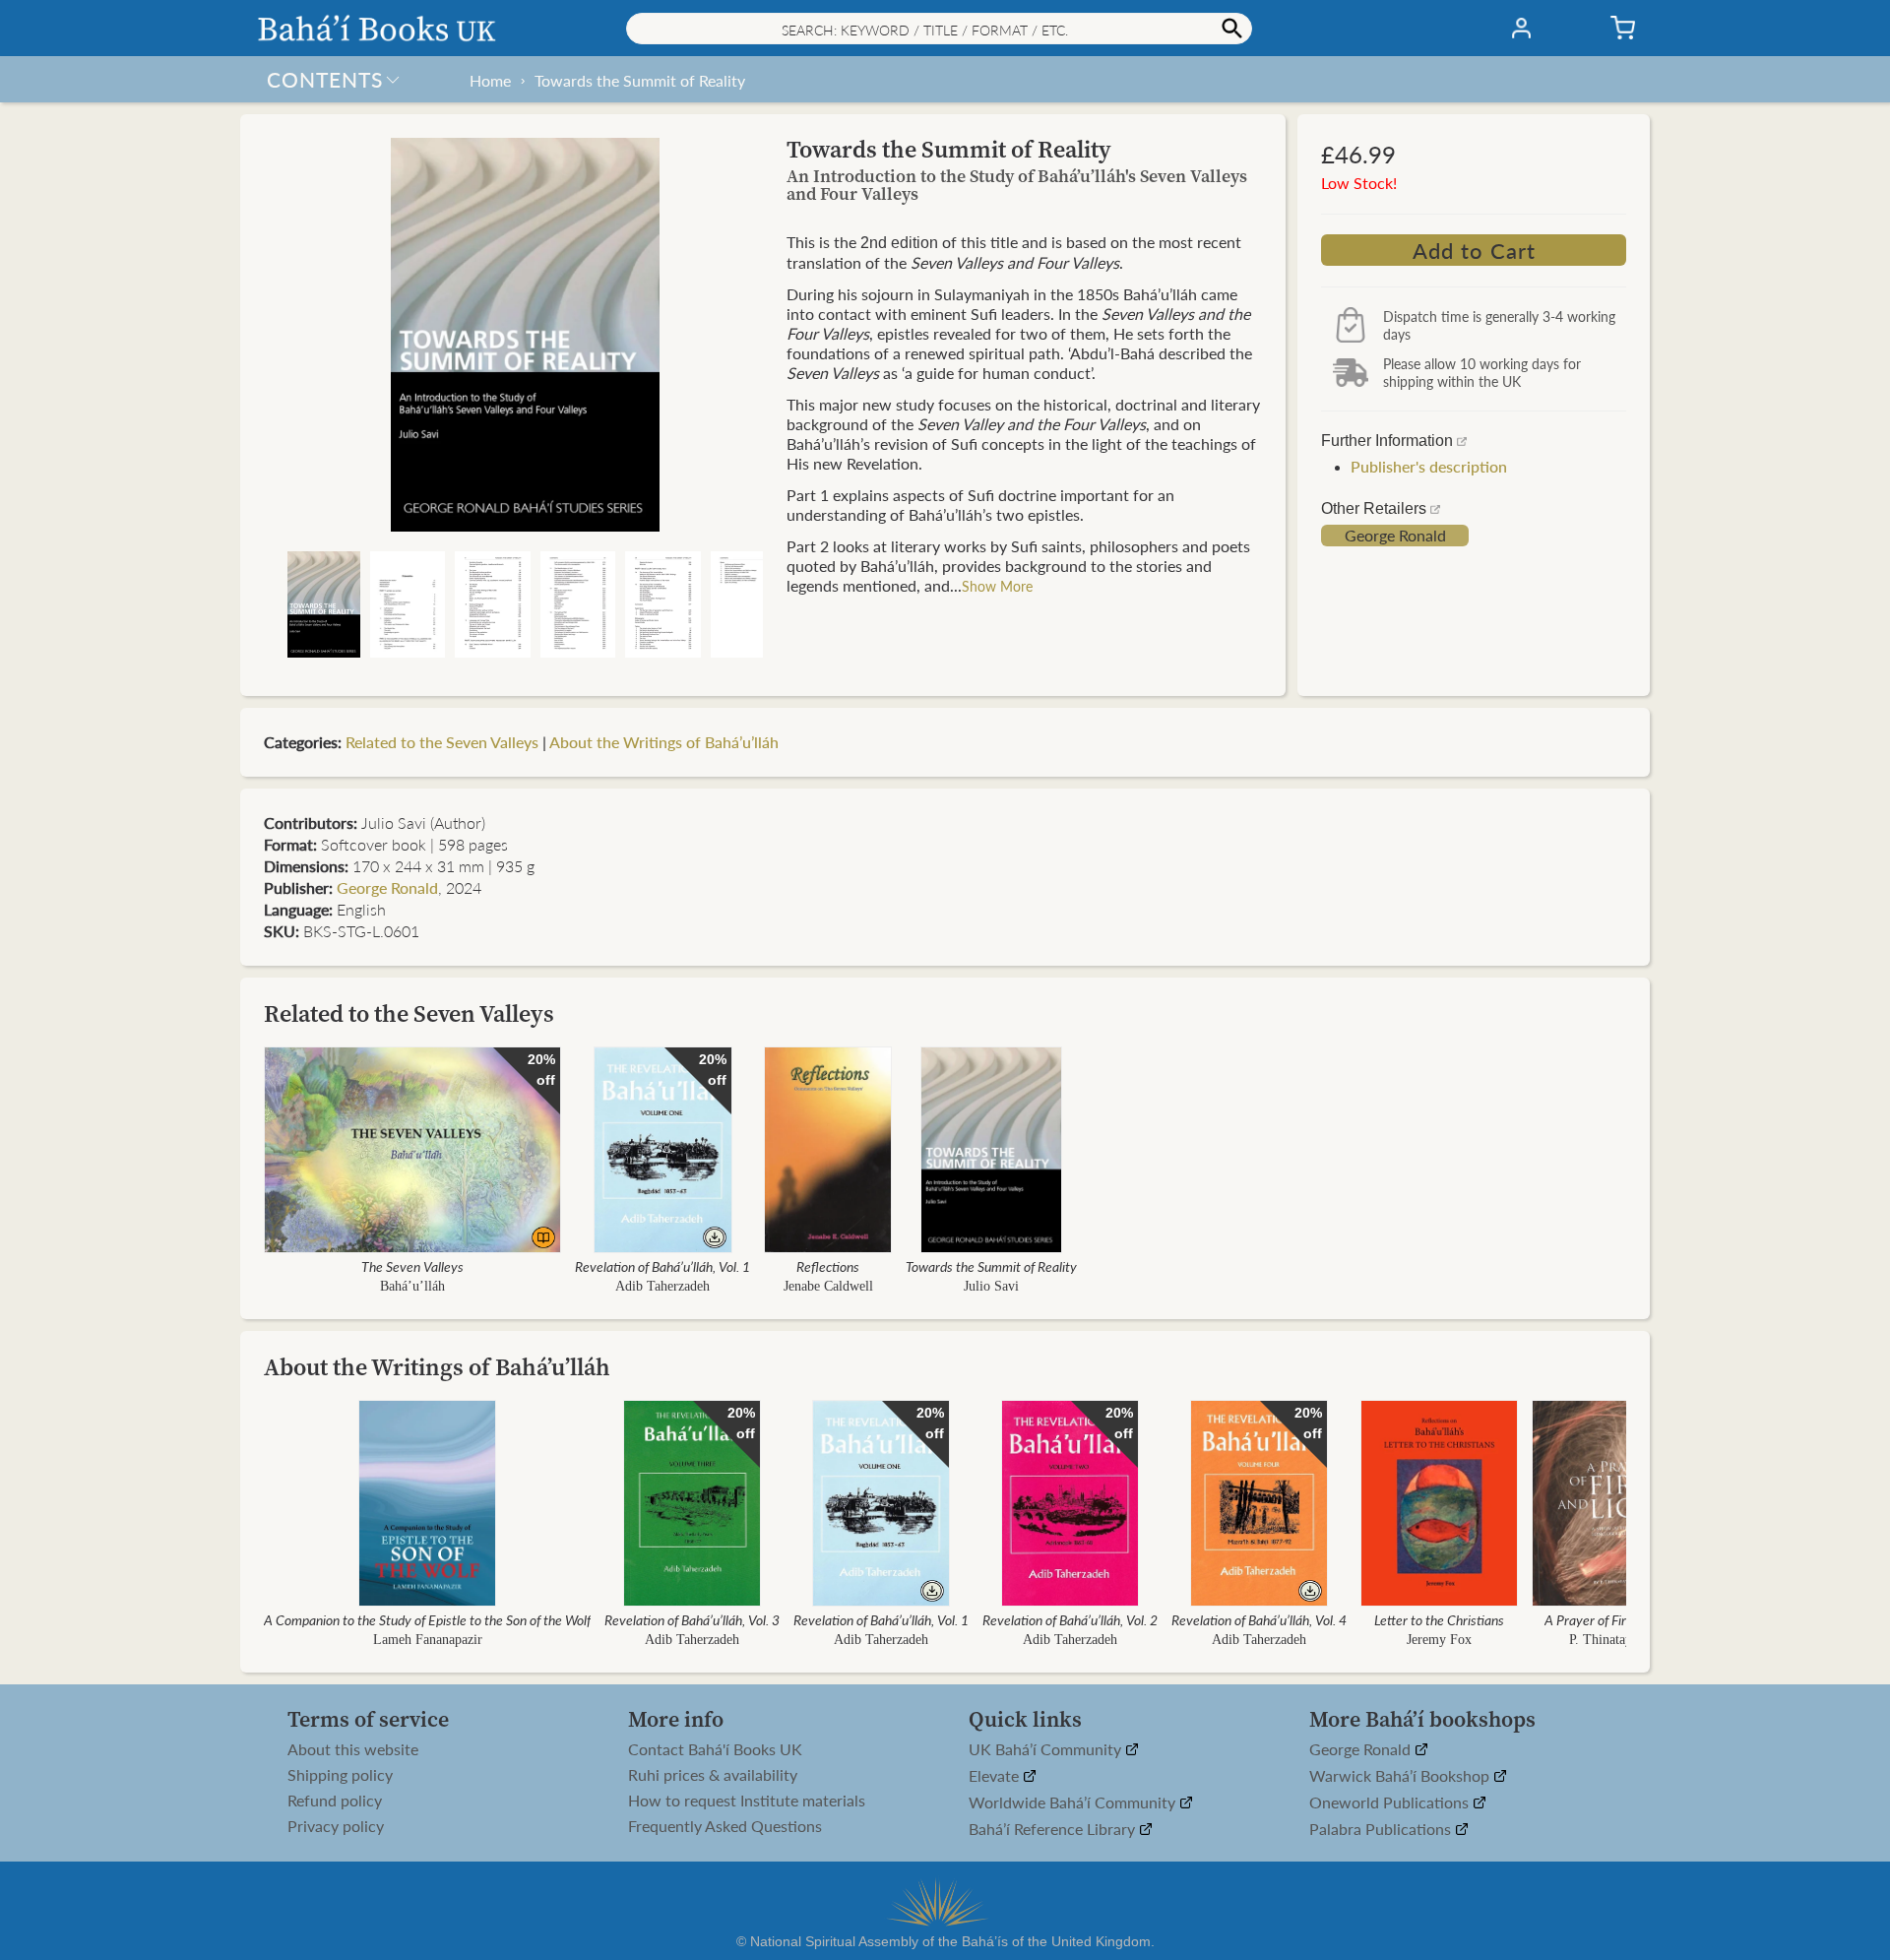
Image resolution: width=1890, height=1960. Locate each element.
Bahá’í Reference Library (1054, 1830)
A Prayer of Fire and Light (1616, 1619)
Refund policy (335, 1801)
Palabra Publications (1382, 1830)
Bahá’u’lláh (412, 1286)
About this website (353, 1749)
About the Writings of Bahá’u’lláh (664, 742)
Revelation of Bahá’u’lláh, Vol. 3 (692, 1619)
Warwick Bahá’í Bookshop (1401, 1776)
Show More (997, 586)
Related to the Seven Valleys (442, 742)
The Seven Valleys (412, 1266)
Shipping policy (340, 1775)
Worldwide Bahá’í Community (1074, 1803)
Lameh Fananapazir (428, 1640)
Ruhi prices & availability (713, 1775)
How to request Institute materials (747, 1801)
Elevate (996, 1776)
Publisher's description (1429, 466)
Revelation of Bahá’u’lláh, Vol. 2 (1070, 1619)
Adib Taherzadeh (662, 1286)
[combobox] (939, 29)
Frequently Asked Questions (725, 1826)
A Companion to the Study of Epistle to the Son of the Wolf (427, 1619)
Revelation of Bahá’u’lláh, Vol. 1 (662, 1266)
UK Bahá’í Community (1047, 1750)
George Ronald (1395, 536)
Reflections (828, 1266)
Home (490, 80)
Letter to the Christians (1439, 1619)
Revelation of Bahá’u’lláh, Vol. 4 (1259, 1619)
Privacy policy (336, 1826)
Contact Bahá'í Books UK (715, 1749)
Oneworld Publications (1391, 1803)
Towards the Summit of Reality (640, 80)
